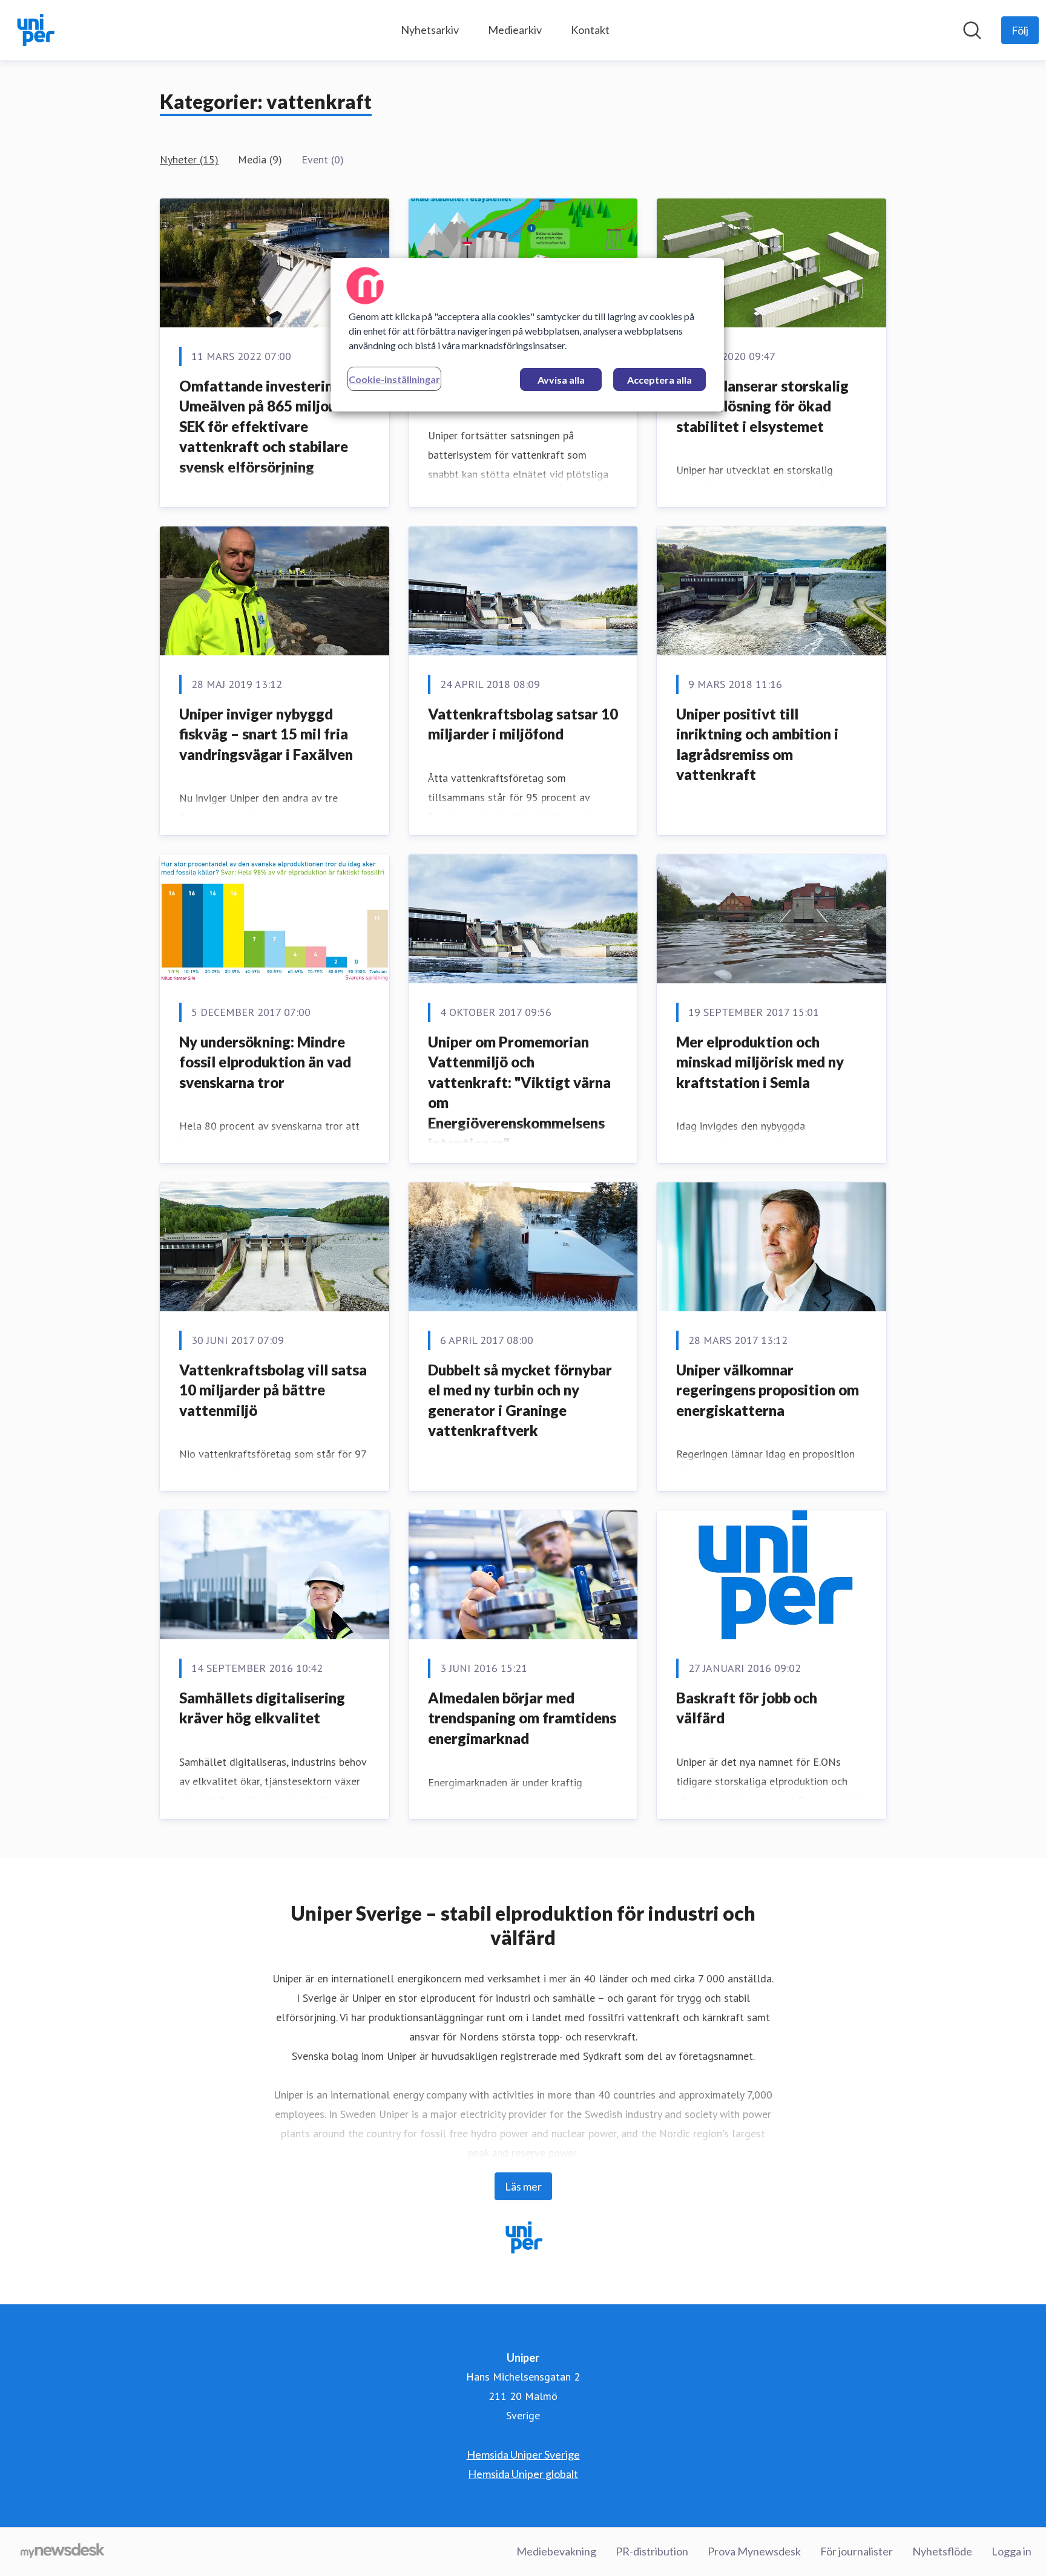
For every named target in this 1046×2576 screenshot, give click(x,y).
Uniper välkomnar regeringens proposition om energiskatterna (768, 1390)
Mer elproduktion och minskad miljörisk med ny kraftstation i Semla (760, 1062)
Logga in (1011, 2551)
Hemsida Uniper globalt (523, 2474)
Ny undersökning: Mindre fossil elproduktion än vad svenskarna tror (265, 1062)
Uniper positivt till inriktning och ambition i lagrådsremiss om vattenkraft (757, 744)
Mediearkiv (515, 30)
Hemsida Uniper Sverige (523, 2454)
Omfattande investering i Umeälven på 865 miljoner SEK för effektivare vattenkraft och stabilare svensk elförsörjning (265, 426)
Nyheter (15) (189, 159)
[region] (527, 335)
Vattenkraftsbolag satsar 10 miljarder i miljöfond (523, 724)
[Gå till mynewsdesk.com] (63, 2552)
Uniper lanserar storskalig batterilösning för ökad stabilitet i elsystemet (762, 406)
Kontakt (590, 30)
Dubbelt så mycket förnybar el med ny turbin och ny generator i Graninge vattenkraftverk (520, 1400)
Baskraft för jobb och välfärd (747, 1708)
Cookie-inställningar (394, 379)
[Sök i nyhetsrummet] (972, 30)
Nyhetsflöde (942, 2551)
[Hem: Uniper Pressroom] (35, 30)
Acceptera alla (660, 380)
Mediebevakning (556, 2551)
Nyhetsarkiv (430, 30)
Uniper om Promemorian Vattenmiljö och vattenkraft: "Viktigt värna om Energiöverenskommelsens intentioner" (519, 1093)
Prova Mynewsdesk (754, 2551)
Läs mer (523, 2186)
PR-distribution (652, 2551)
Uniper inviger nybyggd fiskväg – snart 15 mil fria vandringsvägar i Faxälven (266, 734)
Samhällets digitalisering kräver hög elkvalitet (262, 1708)
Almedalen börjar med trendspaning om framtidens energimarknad (522, 1718)
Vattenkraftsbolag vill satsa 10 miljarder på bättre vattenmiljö (273, 1390)
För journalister (857, 2551)
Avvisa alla (561, 380)
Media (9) (260, 159)
